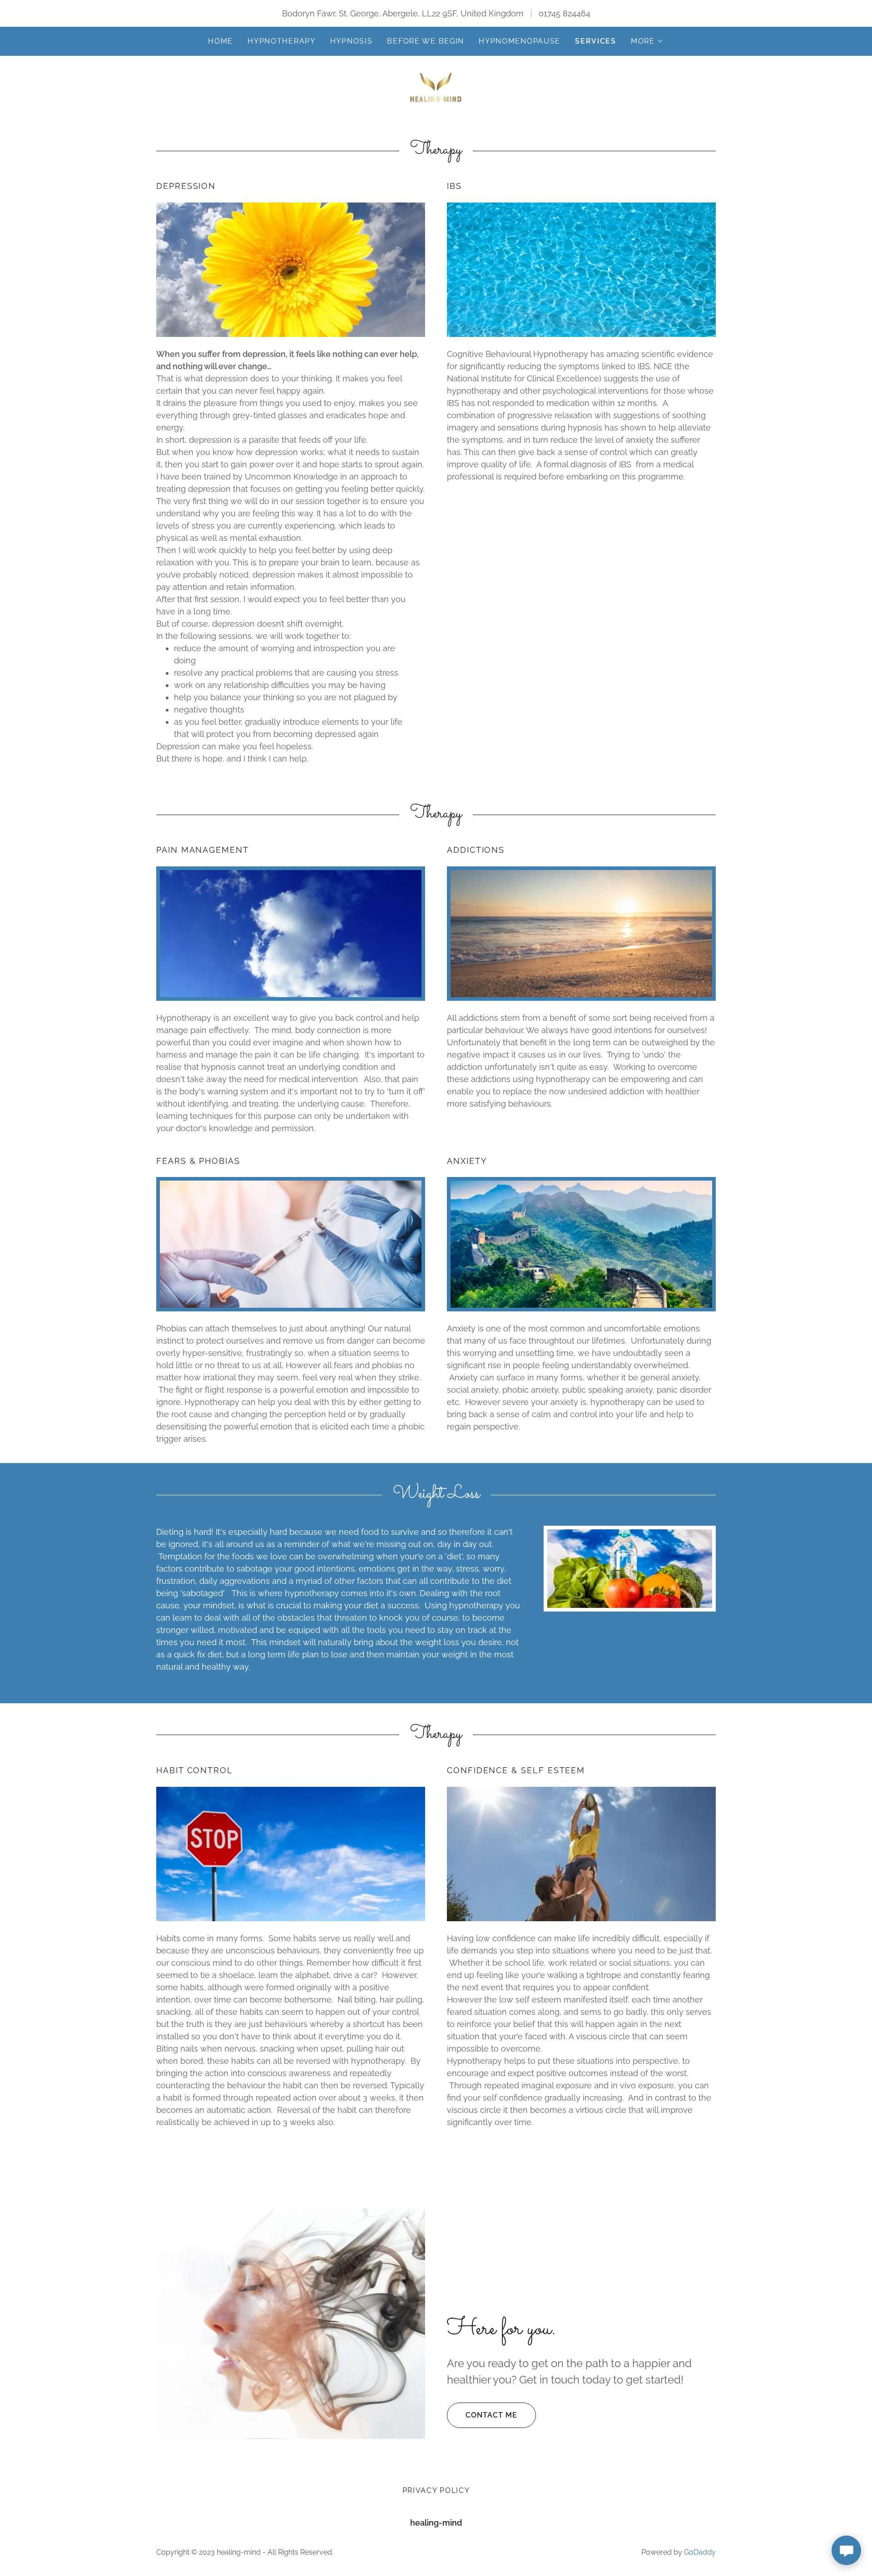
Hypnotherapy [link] (282, 41)
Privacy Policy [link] (436, 2490)
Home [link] (220, 41)
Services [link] (596, 41)
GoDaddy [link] (700, 2552)
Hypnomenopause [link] (520, 41)
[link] (436, 87)
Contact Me (491, 2415)
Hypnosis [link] (352, 41)
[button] (647, 41)
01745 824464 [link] (565, 13)
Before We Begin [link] (426, 41)
